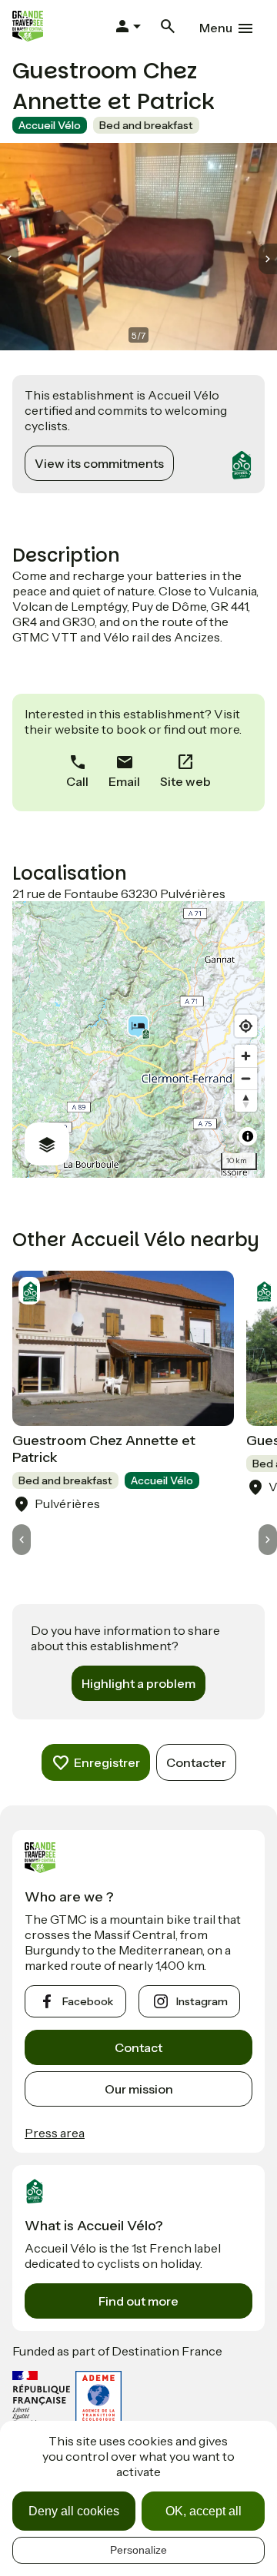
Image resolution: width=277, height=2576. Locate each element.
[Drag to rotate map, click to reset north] (246, 1101)
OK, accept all (204, 2511)
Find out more (138, 2301)
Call (77, 781)
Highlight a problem (138, 1683)
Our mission (139, 2089)
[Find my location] (246, 1026)
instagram (202, 2001)
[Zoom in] (246, 1056)
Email (124, 781)
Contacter (196, 1762)
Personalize (138, 2550)
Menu (216, 28)
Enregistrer (107, 1762)
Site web (185, 781)
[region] (138, 1039)
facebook (88, 2001)
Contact (138, 2047)
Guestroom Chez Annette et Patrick (104, 1449)
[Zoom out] (246, 1078)
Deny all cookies (74, 2511)
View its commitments (99, 463)
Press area (55, 2133)
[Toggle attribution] (248, 1136)
